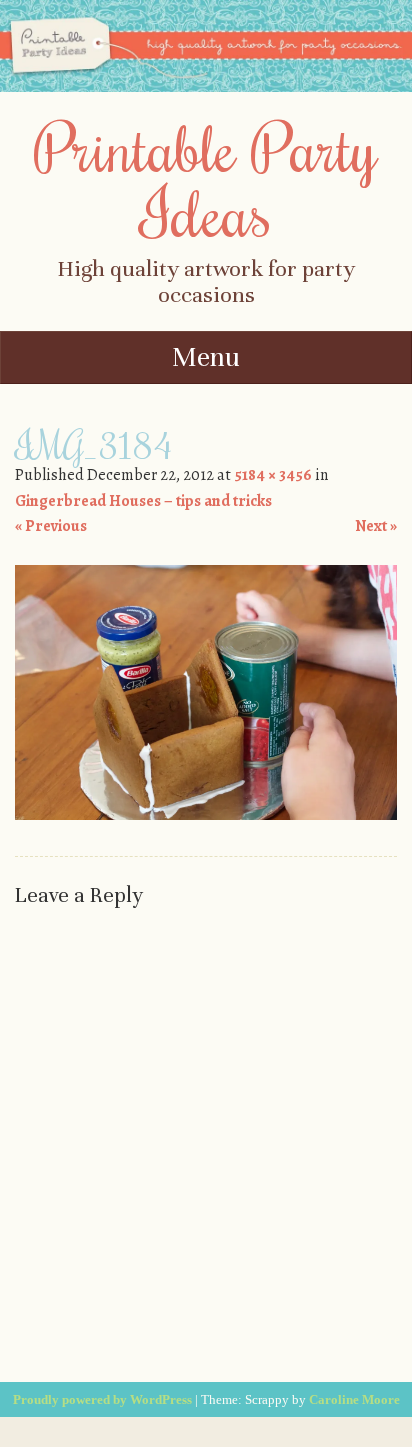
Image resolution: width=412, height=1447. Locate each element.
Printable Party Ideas (206, 179)
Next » (376, 526)
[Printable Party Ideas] (206, 87)
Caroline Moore (354, 1399)
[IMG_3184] (206, 815)
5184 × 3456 (273, 475)
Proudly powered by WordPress (102, 1399)
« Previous (51, 526)
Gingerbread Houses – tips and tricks (143, 501)
